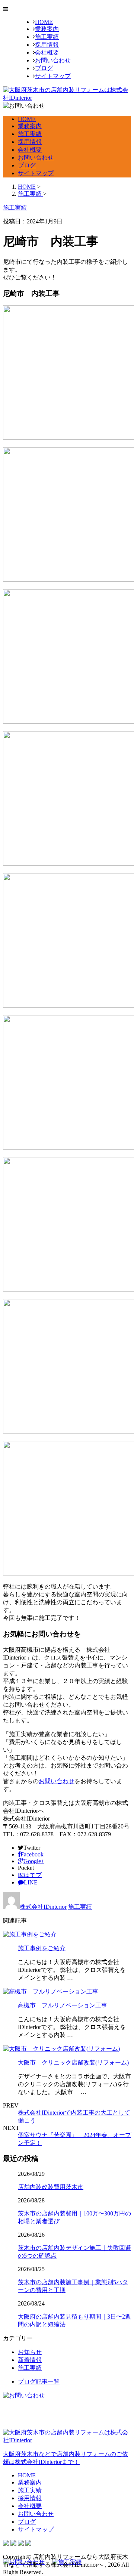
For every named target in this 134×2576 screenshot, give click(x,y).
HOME (44, 22)
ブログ (44, 68)
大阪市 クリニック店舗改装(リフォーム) (73, 2062)
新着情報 (30, 2360)
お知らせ (30, 2352)
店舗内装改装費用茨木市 (51, 2187)
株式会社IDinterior (43, 1907)
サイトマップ (53, 76)
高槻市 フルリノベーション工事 (63, 2005)
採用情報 (47, 45)
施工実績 (47, 37)
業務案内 (47, 29)
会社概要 (47, 52)
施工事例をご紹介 (42, 1948)
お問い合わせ (53, 60)
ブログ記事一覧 (39, 2382)
